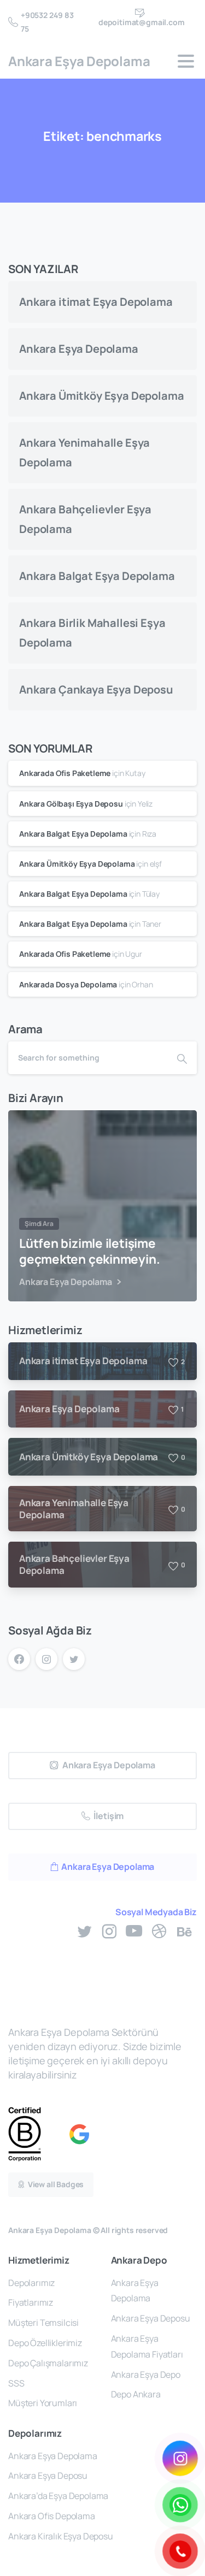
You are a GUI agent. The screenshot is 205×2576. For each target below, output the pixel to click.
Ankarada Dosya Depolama (68, 984)
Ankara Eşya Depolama (79, 61)
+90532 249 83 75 (47, 22)
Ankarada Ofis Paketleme (65, 773)
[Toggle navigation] (186, 61)
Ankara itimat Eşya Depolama (96, 302)
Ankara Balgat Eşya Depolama (97, 576)
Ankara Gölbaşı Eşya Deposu (71, 804)
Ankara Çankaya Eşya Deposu (96, 689)
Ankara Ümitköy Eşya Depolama (102, 396)
